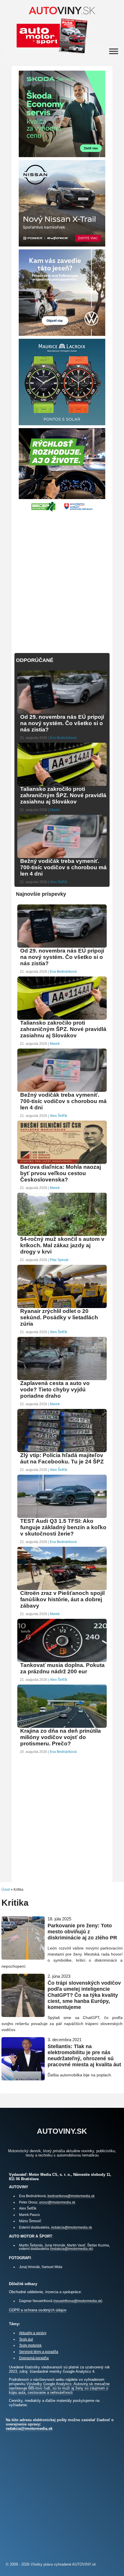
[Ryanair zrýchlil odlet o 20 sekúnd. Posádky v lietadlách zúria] (62, 1307)
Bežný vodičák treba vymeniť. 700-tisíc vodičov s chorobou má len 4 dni (63, 867)
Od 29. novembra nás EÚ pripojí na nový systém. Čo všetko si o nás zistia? (62, 723)
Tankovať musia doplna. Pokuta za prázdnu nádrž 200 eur (62, 1668)
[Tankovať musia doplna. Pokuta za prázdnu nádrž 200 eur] (62, 1661)
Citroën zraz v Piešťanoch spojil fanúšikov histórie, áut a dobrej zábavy (62, 1599)
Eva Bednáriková (63, 738)
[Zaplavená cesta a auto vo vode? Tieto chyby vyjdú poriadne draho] (62, 1379)
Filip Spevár (59, 1260)
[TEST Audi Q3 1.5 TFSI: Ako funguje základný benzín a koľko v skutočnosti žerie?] (62, 1517)
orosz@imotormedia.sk (57, 2202)
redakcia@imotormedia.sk (72, 2227)
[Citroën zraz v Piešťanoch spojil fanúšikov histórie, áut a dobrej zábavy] (62, 1589)
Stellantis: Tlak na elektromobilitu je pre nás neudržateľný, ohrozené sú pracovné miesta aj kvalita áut (84, 2055)
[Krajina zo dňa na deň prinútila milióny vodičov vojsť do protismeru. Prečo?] (62, 1727)
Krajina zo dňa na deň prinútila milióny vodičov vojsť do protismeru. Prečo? (61, 1737)
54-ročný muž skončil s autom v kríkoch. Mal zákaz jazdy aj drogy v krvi (62, 1245)
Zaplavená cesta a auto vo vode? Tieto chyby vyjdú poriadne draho (55, 1389)
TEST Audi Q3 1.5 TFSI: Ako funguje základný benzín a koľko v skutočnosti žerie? (63, 1527)
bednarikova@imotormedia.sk (71, 2196)
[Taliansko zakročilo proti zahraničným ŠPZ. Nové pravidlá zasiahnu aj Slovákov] (62, 785)
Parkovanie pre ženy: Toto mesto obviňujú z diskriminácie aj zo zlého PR (82, 1932)
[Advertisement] (62, 579)
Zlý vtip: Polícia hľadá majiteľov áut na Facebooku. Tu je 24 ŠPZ (62, 1458)
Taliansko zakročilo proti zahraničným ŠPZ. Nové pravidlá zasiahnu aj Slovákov (63, 795)
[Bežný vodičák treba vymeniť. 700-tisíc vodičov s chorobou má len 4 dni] (62, 857)
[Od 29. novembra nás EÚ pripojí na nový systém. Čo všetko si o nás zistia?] (62, 713)
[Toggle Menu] (114, 51)
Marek (55, 810)
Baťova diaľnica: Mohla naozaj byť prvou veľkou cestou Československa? (61, 1173)
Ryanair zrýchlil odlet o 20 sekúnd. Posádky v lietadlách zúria (59, 1317)
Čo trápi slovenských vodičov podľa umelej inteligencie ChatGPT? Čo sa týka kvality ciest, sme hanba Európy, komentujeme (84, 1995)
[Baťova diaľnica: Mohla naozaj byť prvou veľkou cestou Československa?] (62, 1163)
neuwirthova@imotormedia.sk (78, 2301)
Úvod (6, 1890)
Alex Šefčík (59, 882)
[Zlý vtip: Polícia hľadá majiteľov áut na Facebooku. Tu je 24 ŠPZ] (62, 1451)
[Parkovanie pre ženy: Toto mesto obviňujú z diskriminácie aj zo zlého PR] (23, 1957)
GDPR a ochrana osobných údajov (38, 2310)
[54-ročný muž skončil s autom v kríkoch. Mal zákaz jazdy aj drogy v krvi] (62, 1235)
